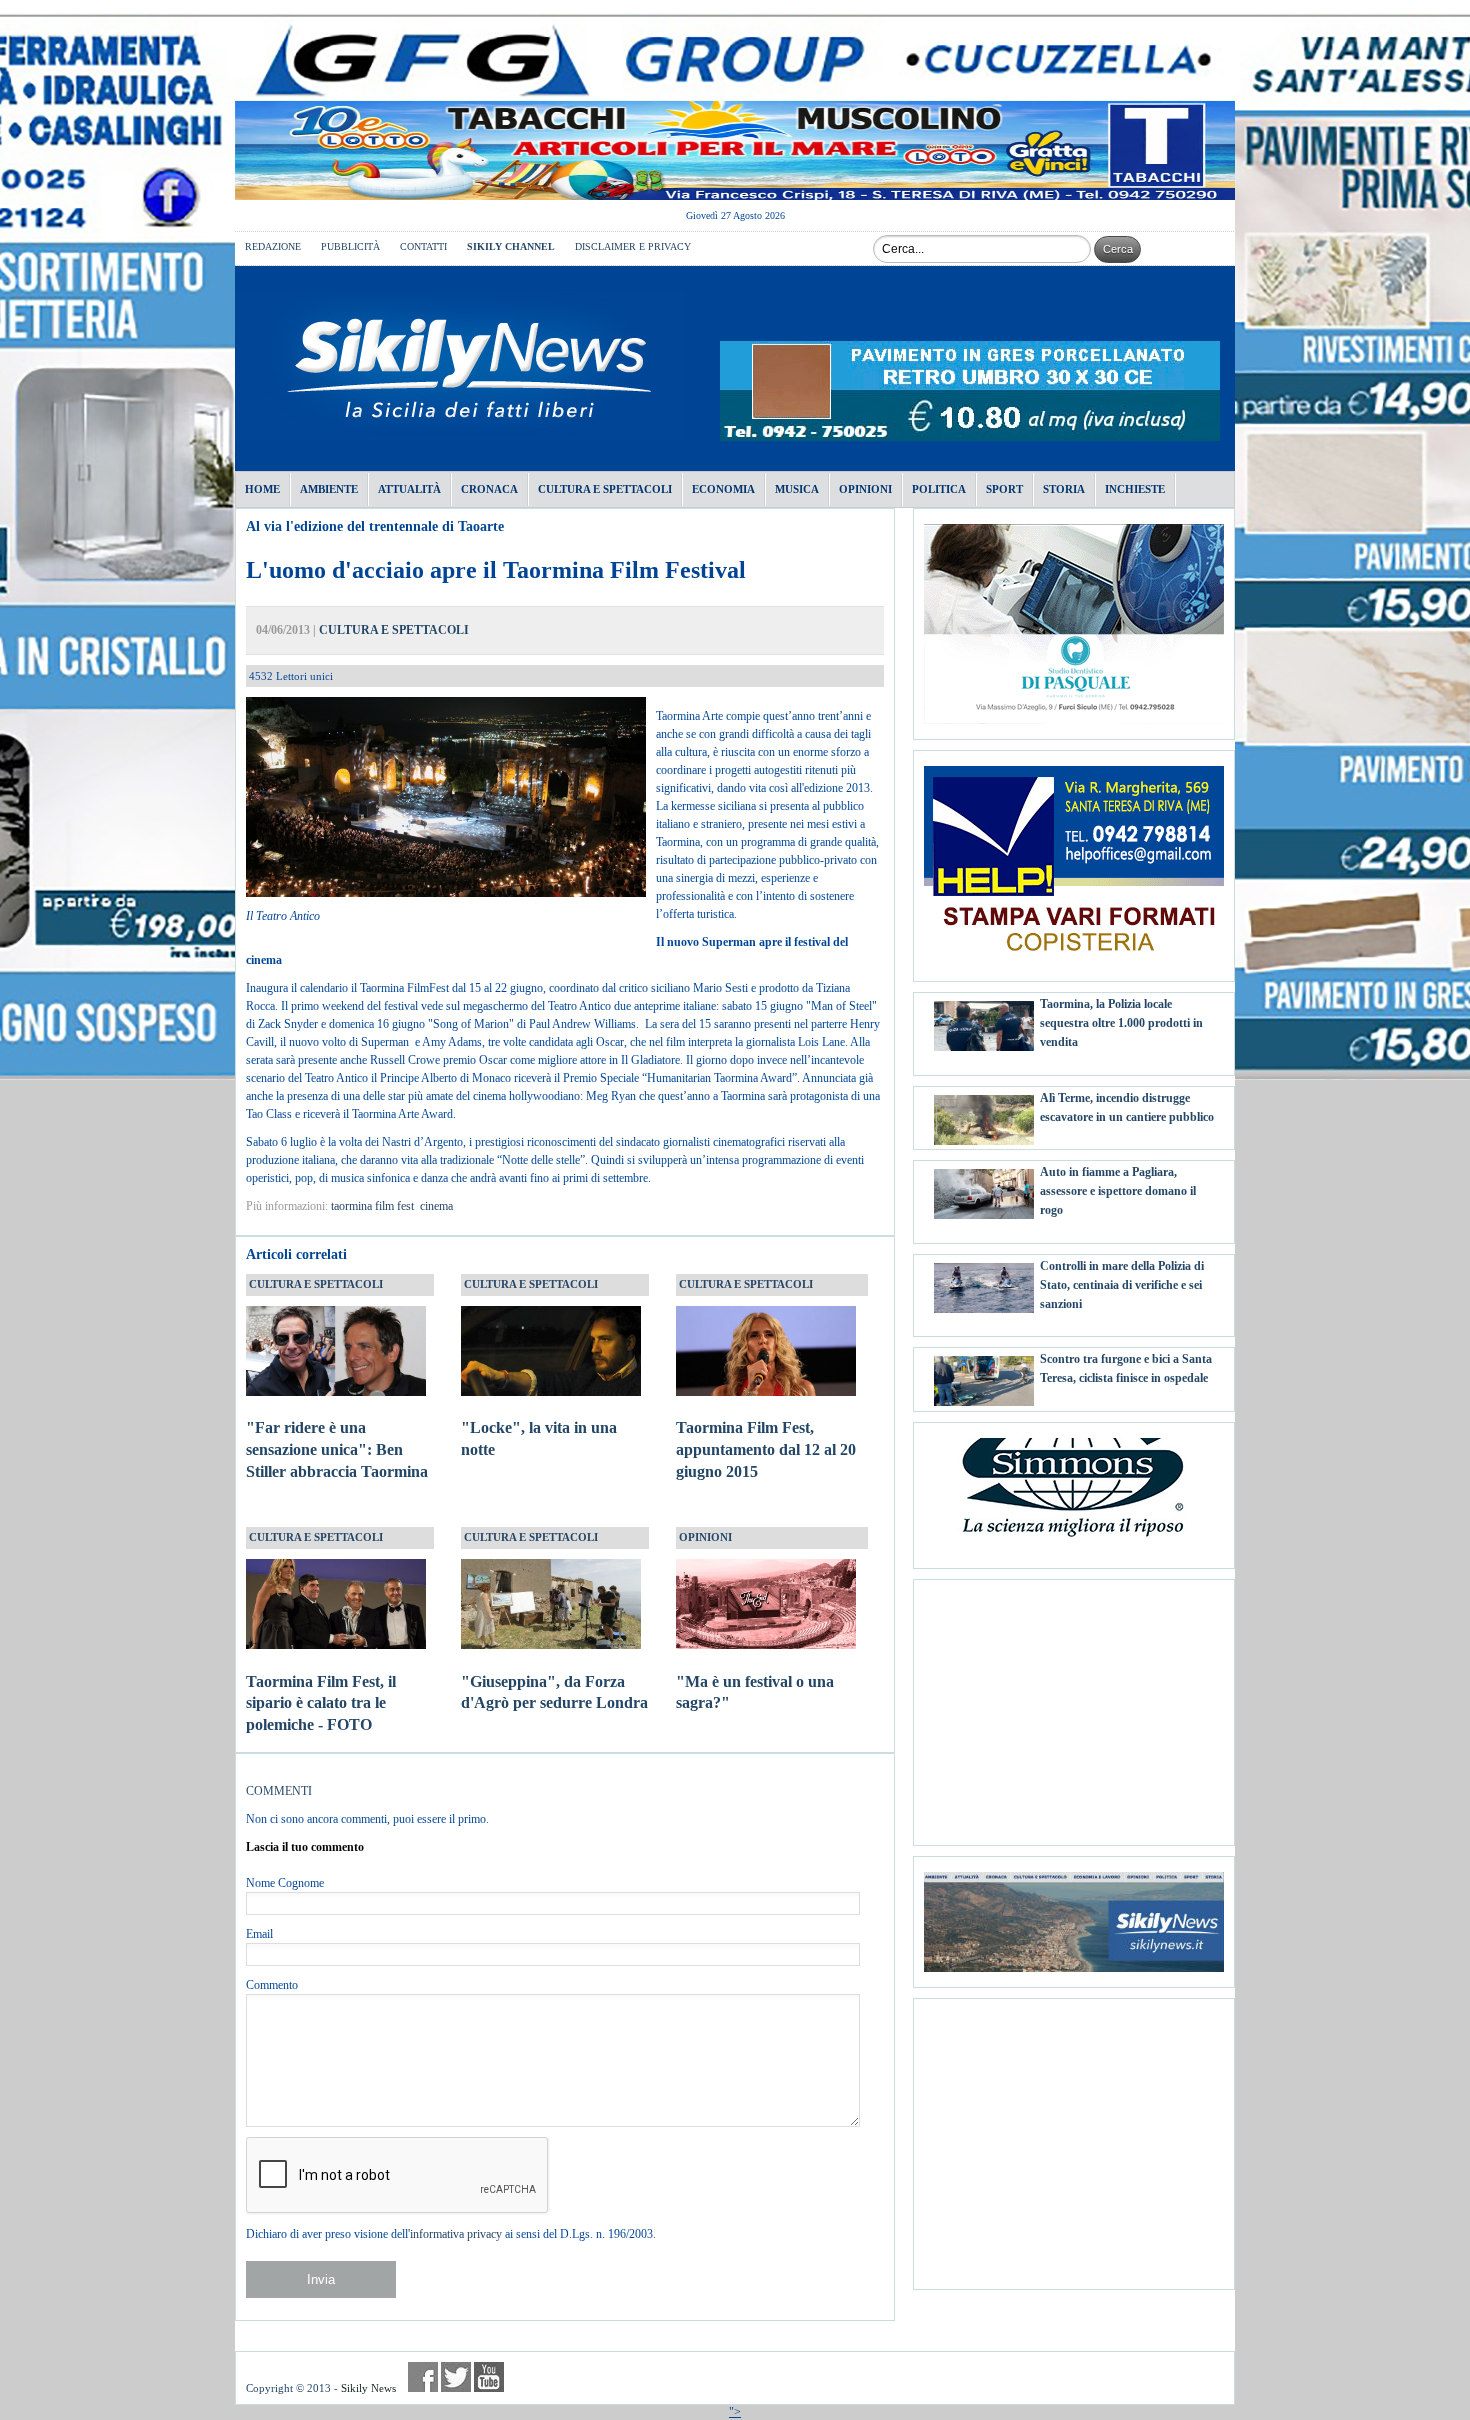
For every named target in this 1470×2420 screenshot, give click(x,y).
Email (259, 1934)
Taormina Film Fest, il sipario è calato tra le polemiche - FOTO (321, 1703)
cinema (436, 1206)
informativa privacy (456, 2234)
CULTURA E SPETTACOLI (394, 630)
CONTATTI (423, 246)
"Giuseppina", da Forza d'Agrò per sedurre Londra (554, 1692)
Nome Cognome (285, 1883)
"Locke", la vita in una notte (539, 1438)
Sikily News (368, 2388)
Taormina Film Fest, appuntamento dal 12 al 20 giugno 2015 (766, 1449)
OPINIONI (705, 1537)
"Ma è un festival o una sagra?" (755, 1692)
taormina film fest (372, 1206)
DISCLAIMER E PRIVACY (633, 246)
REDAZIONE (273, 246)
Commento (272, 1985)
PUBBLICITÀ (350, 246)
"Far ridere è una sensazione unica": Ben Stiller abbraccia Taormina (337, 1449)
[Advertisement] (1074, 1705)
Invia (321, 2279)
